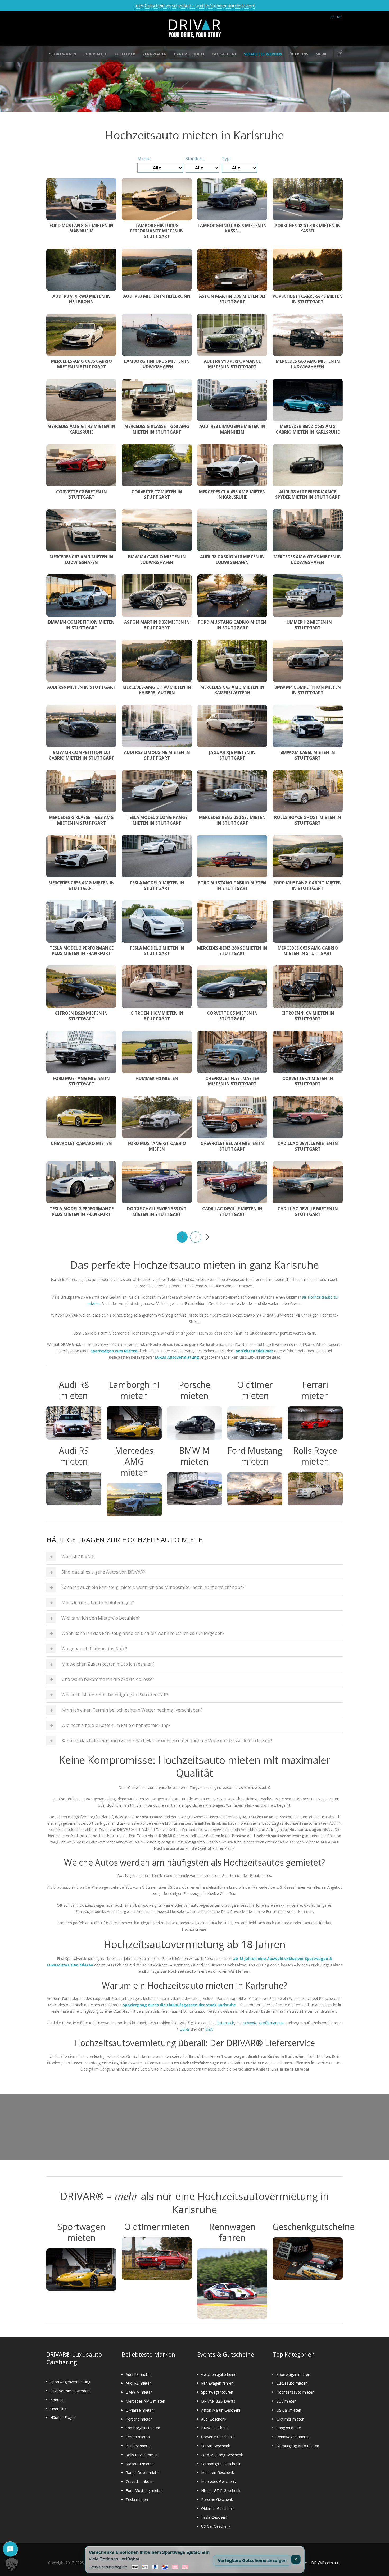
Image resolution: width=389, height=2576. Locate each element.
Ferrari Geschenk (216, 2446)
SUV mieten (286, 2401)
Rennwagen (155, 54)
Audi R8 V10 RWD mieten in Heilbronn (82, 299)
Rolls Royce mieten (142, 2455)
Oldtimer (125, 54)
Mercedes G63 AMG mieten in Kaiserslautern (232, 690)
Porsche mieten (139, 2419)
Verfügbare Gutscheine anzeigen (252, 2560)
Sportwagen (63, 54)
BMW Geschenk (215, 2428)
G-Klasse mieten (140, 2410)
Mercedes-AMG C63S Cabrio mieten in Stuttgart (82, 364)
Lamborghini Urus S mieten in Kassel (232, 228)
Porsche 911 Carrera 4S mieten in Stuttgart (308, 299)
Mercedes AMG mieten (145, 2401)
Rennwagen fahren (217, 2383)
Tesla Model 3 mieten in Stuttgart (157, 951)
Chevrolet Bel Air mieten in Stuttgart (232, 1146)
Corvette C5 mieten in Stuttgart (232, 1016)
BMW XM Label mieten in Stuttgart (308, 755)
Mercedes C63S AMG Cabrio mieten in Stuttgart (308, 951)
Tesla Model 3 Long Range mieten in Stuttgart (157, 820)
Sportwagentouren (217, 2392)
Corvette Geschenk (217, 2437)
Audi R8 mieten (139, 2374)
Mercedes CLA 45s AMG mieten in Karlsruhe (232, 494)
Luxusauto (96, 54)
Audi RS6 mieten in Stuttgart (81, 687)
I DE (338, 17)
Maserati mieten (140, 2464)
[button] (12, 2564)
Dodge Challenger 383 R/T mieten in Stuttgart (157, 1211)
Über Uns (299, 54)
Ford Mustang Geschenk (222, 2455)
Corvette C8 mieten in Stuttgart (82, 494)
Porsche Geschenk (217, 2499)
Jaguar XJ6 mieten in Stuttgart (232, 755)
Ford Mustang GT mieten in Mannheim (82, 228)
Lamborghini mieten (143, 2428)
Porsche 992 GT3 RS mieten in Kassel (308, 228)
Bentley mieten (139, 2446)
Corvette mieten (140, 2481)
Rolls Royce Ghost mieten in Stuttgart (308, 820)
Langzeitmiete (190, 54)
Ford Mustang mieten (144, 2490)
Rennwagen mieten (293, 2437)
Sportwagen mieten (293, 2374)
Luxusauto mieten (292, 2383)
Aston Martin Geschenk (221, 2410)
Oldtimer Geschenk (217, 2508)
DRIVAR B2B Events (218, 2401)
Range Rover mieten (143, 2472)
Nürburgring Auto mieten (298, 2446)
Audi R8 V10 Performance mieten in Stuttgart (232, 364)
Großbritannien (272, 2023)
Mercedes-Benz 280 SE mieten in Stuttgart (232, 951)
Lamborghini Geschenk (221, 2464)
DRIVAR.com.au (325, 2563)
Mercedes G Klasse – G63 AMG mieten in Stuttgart (157, 429)
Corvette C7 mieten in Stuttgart (157, 494)
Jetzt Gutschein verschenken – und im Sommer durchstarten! (195, 6)
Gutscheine (225, 54)
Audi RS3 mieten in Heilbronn (157, 296)
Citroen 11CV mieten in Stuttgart (157, 1016)
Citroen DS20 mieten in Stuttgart (81, 1016)
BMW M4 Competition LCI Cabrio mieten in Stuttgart (82, 755)
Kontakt (57, 2400)
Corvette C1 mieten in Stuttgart (308, 1081)
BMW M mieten (139, 2392)
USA (209, 2029)
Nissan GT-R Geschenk (221, 2490)
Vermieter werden (263, 54)
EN (333, 17)
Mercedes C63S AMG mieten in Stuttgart (82, 885)
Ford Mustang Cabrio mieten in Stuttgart (232, 625)
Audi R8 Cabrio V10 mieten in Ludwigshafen (232, 560)
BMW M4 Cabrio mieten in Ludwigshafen (157, 560)
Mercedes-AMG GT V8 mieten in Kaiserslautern (157, 690)
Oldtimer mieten (290, 2419)
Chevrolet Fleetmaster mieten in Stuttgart (232, 1081)
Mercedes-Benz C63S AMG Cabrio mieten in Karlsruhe (308, 429)
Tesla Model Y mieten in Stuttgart (157, 885)
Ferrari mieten (138, 2437)
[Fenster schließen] (296, 2559)
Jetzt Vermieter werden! (70, 2391)
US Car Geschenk (216, 2526)
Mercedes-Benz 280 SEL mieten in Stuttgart (232, 820)
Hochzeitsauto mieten (295, 2392)
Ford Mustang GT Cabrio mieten (157, 1146)
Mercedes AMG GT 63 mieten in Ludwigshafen (308, 560)
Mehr (321, 54)
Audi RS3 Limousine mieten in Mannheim (232, 429)
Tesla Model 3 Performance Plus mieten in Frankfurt (82, 951)
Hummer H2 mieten (157, 1078)
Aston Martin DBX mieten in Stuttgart (157, 625)
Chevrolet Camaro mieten (81, 1143)
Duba (184, 2029)
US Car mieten (289, 2410)
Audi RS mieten (139, 2383)
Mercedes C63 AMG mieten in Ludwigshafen (81, 560)
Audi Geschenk (214, 2419)
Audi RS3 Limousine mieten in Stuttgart (157, 755)
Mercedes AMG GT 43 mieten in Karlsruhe (81, 429)
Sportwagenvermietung (70, 2382)
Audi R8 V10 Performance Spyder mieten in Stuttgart (308, 494)
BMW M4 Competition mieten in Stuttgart (81, 625)
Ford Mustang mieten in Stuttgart (81, 1081)
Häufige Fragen (63, 2418)
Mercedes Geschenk (218, 2481)
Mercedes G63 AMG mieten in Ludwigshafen (308, 364)
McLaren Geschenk (218, 2472)
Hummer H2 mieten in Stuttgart (308, 625)
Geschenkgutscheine (219, 2374)
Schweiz (250, 2023)
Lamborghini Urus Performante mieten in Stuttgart (157, 231)
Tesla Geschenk (215, 2517)
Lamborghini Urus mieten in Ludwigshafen (157, 364)
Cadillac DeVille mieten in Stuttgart (308, 1146)
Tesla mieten (137, 2499)
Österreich (225, 2023)
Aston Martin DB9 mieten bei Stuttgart (232, 299)
